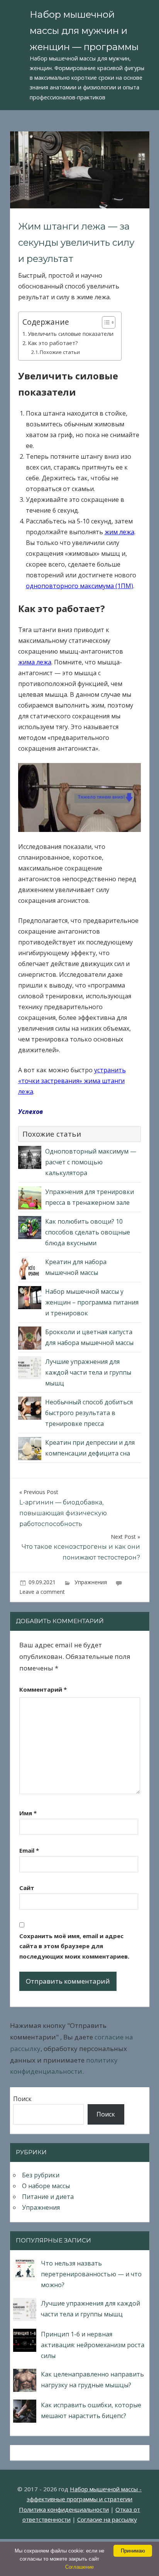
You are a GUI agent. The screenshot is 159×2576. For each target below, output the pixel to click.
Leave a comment (42, 1592)
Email (29, 1850)
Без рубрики (41, 2175)
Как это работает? (53, 343)
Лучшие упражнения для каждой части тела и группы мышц (88, 1372)
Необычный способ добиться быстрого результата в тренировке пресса (89, 1413)
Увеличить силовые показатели (71, 334)
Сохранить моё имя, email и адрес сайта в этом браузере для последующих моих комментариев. (74, 1946)
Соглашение (79, 2567)
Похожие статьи (60, 352)
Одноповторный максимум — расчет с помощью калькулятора (91, 1162)
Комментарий (43, 1689)
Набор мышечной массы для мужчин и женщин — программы (84, 31)
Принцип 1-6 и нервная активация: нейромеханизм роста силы (93, 2345)
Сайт (27, 1888)
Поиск (22, 2099)
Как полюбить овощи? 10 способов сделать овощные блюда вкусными (88, 1232)
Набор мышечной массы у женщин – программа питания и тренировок (92, 1302)
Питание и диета (48, 2197)
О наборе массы (46, 2186)
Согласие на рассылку (107, 2519)
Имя (28, 1813)
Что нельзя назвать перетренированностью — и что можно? (91, 2274)
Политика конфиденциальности (64, 2509)
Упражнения (91, 1582)
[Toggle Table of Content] (105, 322)
